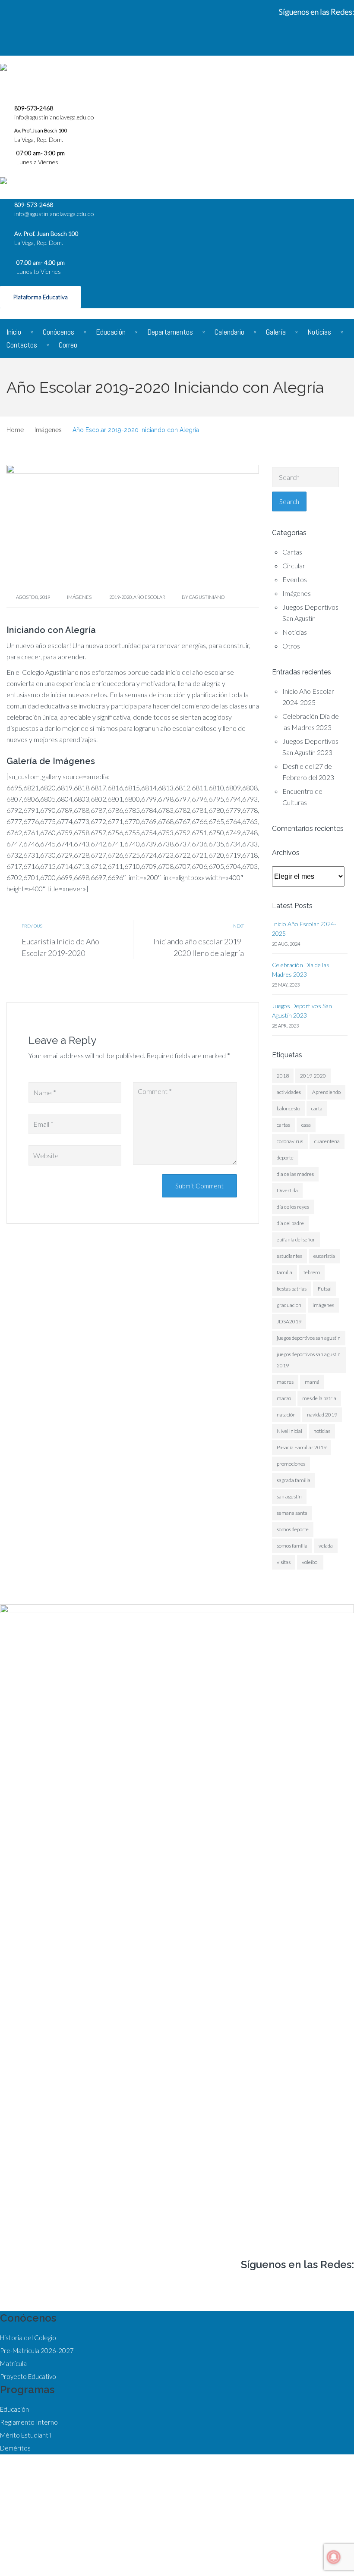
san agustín (289, 1496)
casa (306, 1125)
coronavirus (290, 1141)
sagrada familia (294, 1480)
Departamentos (170, 332)
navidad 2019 (322, 1415)
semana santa (292, 1513)
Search (289, 501)
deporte (285, 1158)
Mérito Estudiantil (25, 2435)
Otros (291, 646)
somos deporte (293, 1529)
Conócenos (58, 332)
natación (286, 1415)
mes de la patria (319, 1398)
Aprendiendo (326, 1092)
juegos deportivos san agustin (309, 1338)
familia (284, 1272)
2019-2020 (120, 597)
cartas (283, 1125)
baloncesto (288, 1108)
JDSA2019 (289, 1321)
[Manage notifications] (334, 2557)
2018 (283, 1076)
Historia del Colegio (28, 2338)
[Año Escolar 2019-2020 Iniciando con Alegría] (133, 525)
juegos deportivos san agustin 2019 (309, 1360)
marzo (284, 1398)
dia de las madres (295, 1174)
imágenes (323, 1305)
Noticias (319, 332)
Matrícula (13, 2363)
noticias (322, 1431)
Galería (276, 332)
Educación (111, 332)
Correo (68, 345)
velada (326, 1546)
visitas (284, 1562)
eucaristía (324, 1256)
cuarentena (327, 1141)
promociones (291, 1464)
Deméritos (15, 2448)
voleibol (310, 1562)
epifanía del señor (296, 1239)
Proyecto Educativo (28, 2376)
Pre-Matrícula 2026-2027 (37, 2350)
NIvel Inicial (289, 1431)
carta (317, 1108)
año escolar (149, 597)
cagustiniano (207, 597)
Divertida (287, 1190)
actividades (289, 1092)
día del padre (290, 1223)
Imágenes (79, 597)
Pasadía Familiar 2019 (302, 1447)
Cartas (292, 552)
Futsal (325, 1289)
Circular (294, 566)
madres (285, 1382)
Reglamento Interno (29, 2422)
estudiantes (289, 1256)
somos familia (292, 1546)
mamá (312, 1382)
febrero (312, 1272)
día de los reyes (293, 1207)
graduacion (289, 1305)
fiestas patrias (292, 1289)
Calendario (229, 332)
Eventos (295, 579)
